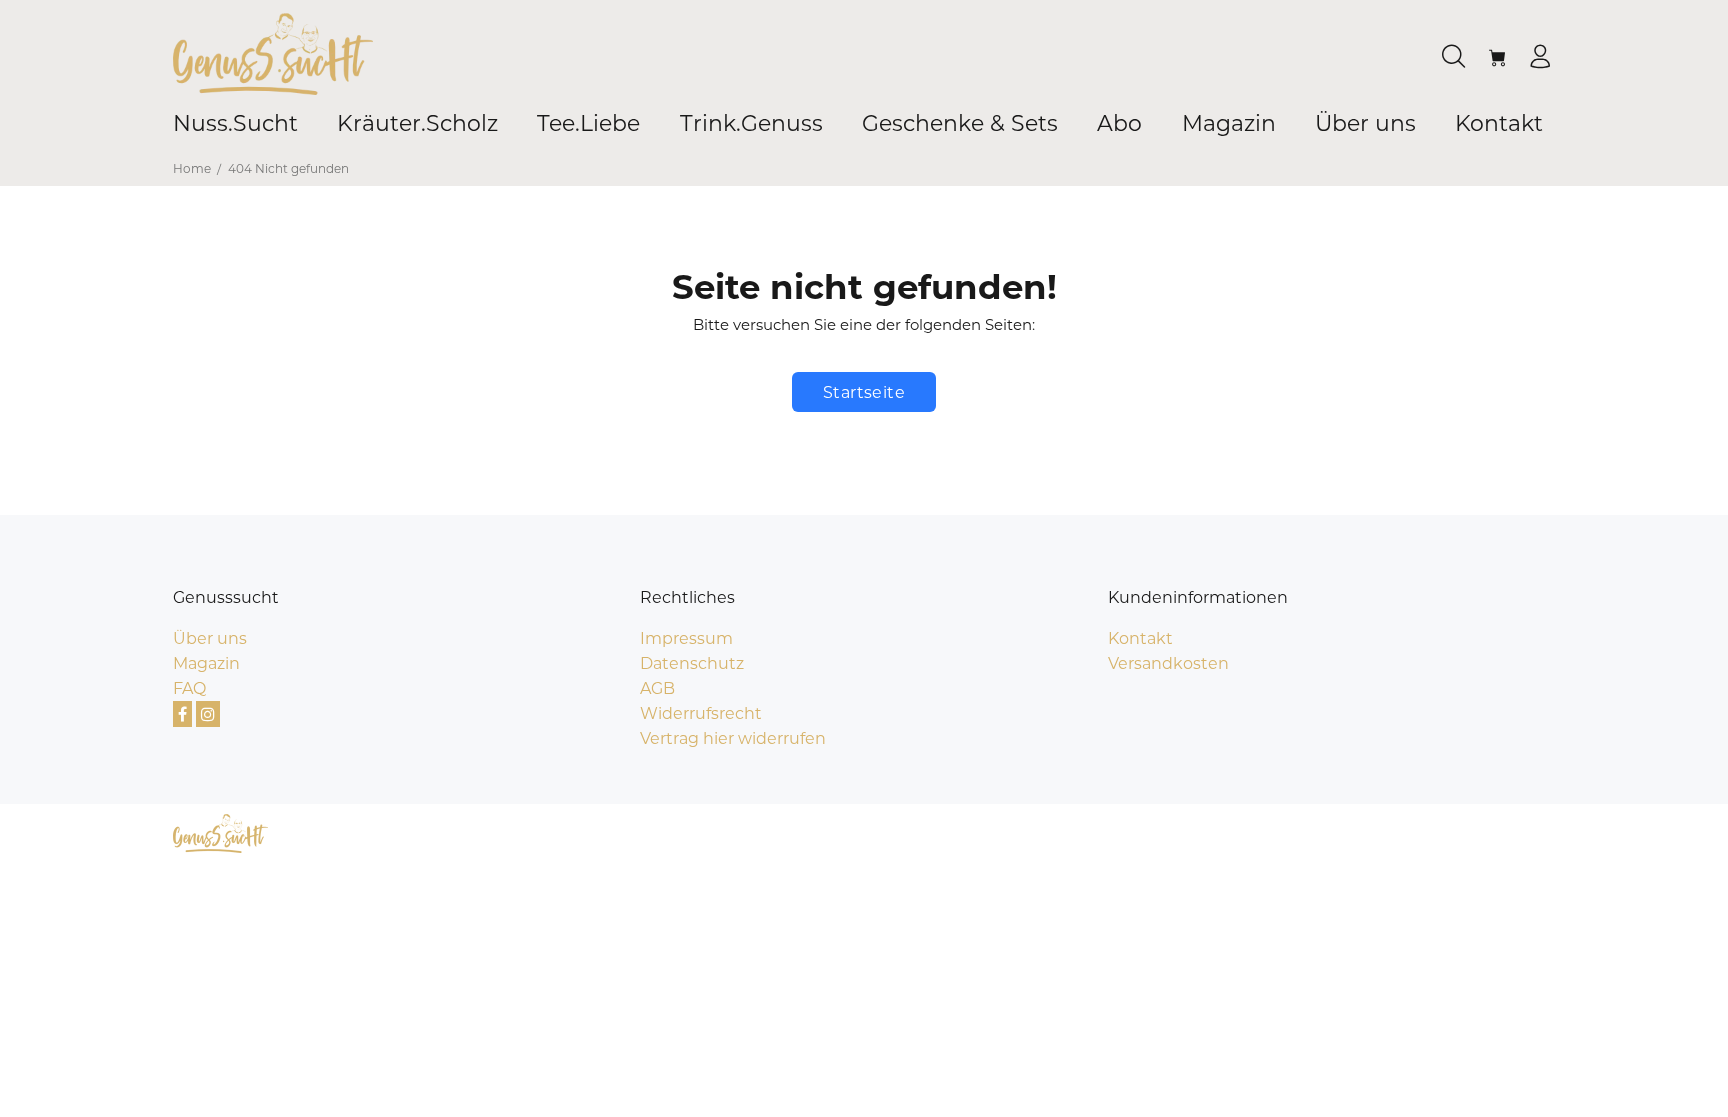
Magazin (206, 663)
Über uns (210, 638)
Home (192, 168)
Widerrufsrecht (701, 713)
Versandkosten (1168, 663)
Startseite (864, 392)
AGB (657, 688)
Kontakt (1140, 638)
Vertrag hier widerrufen (733, 738)
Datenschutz (692, 663)
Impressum (686, 638)
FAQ (189, 688)
